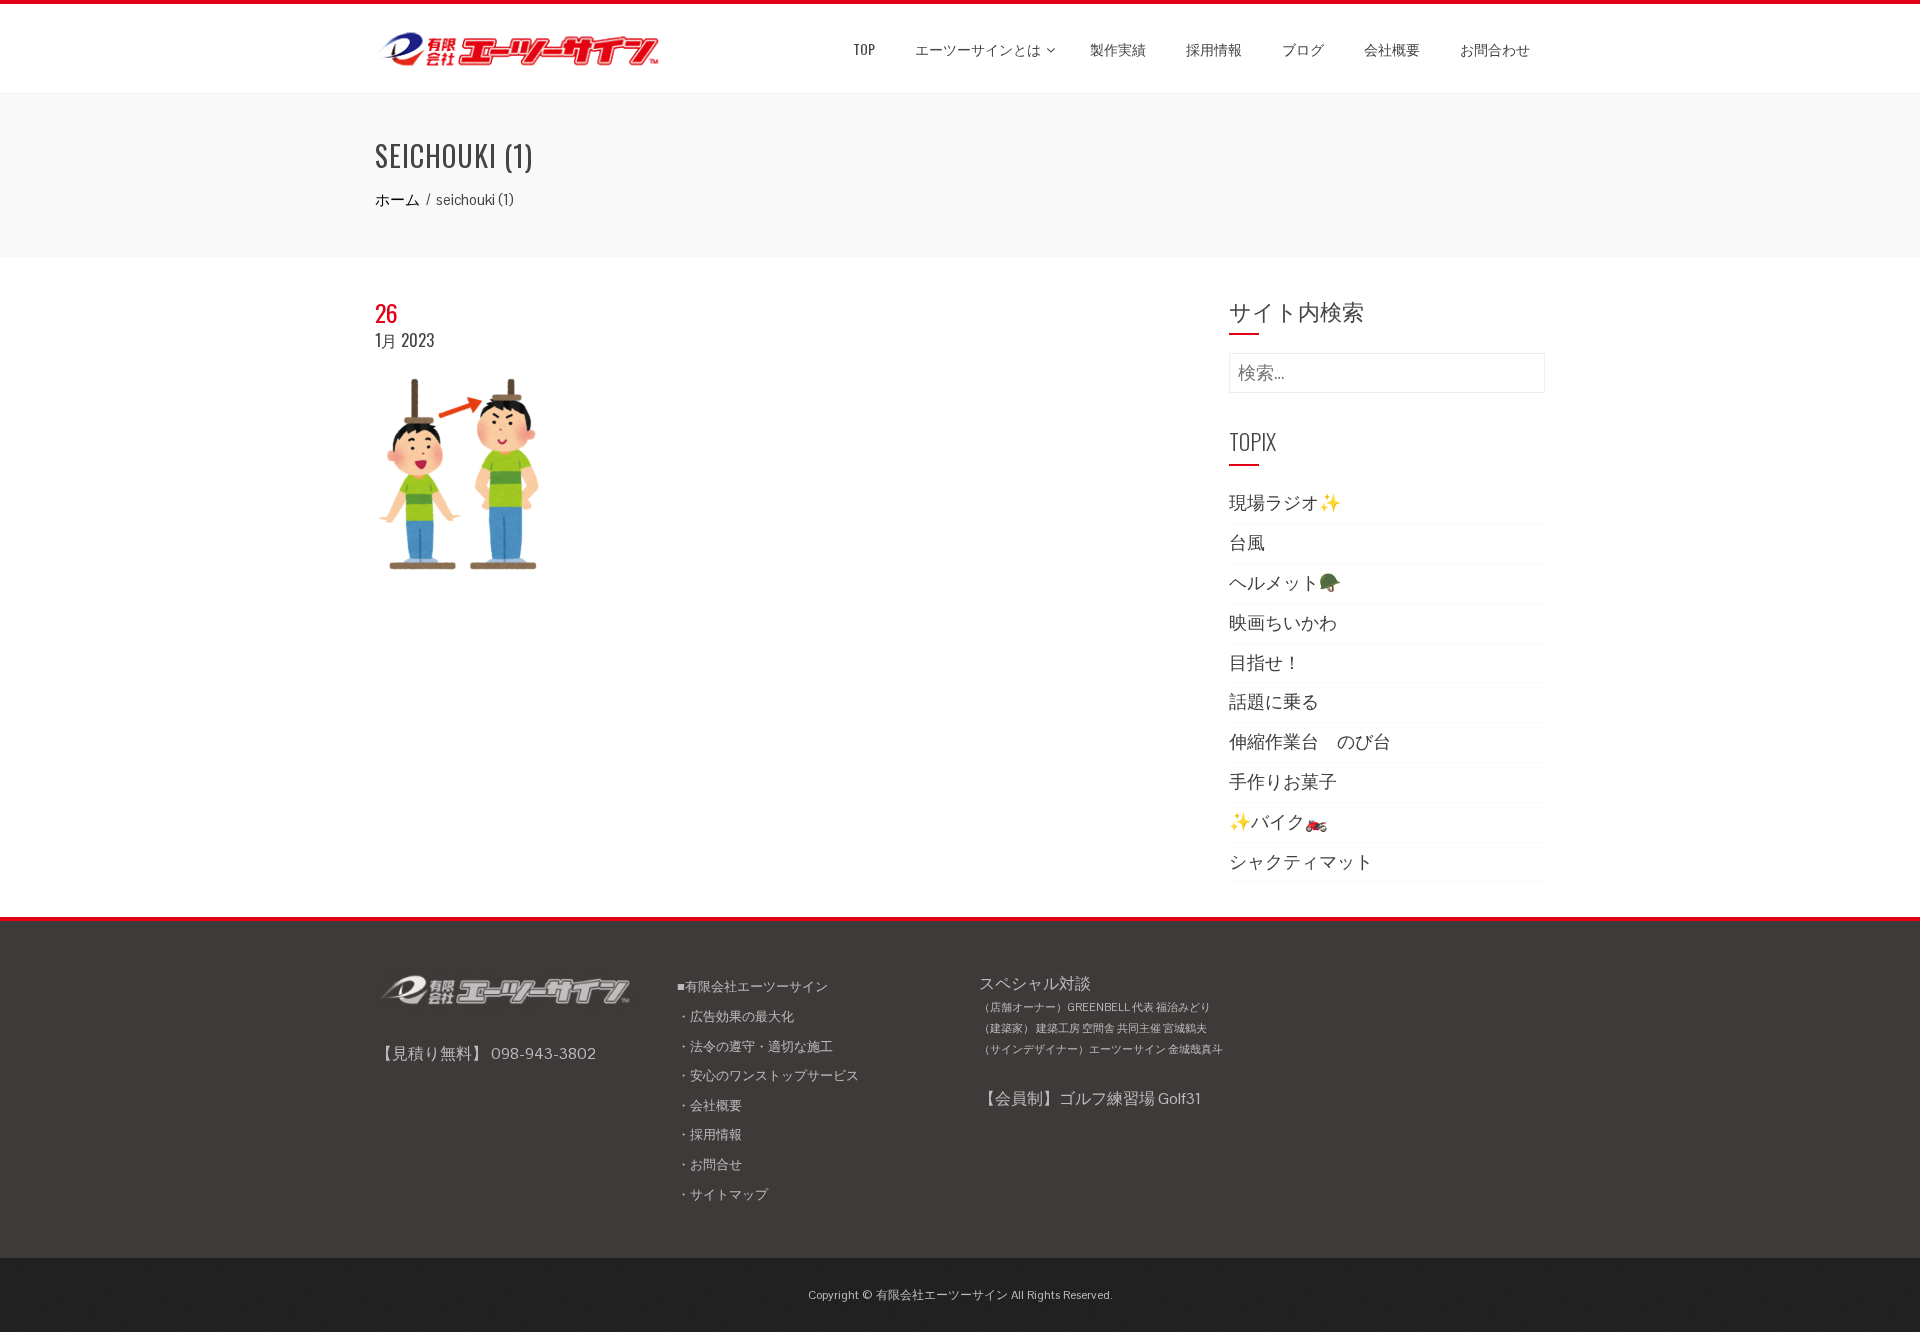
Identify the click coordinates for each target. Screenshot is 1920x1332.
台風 (1247, 542)
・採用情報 (709, 1134)
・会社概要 (709, 1105)
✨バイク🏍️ (1278, 821)
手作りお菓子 (1283, 781)
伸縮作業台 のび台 (1310, 741)
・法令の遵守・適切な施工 (755, 1046)
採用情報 (1214, 48)
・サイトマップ (722, 1194)
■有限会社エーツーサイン (752, 986)
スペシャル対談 (1101, 1014)
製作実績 (1118, 48)
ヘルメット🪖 (1285, 582)
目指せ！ (1265, 662)
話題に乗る (1274, 701)
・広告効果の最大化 (735, 1016)
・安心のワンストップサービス (768, 1075)
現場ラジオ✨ (1285, 502)
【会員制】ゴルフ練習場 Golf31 (1090, 1098)
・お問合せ (709, 1164)
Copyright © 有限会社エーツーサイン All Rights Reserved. (960, 1295)
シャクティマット (1301, 861)
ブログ (1303, 48)
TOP (864, 48)
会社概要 (1392, 48)
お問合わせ (1495, 48)
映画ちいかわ (1283, 622)
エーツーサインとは (978, 48)
